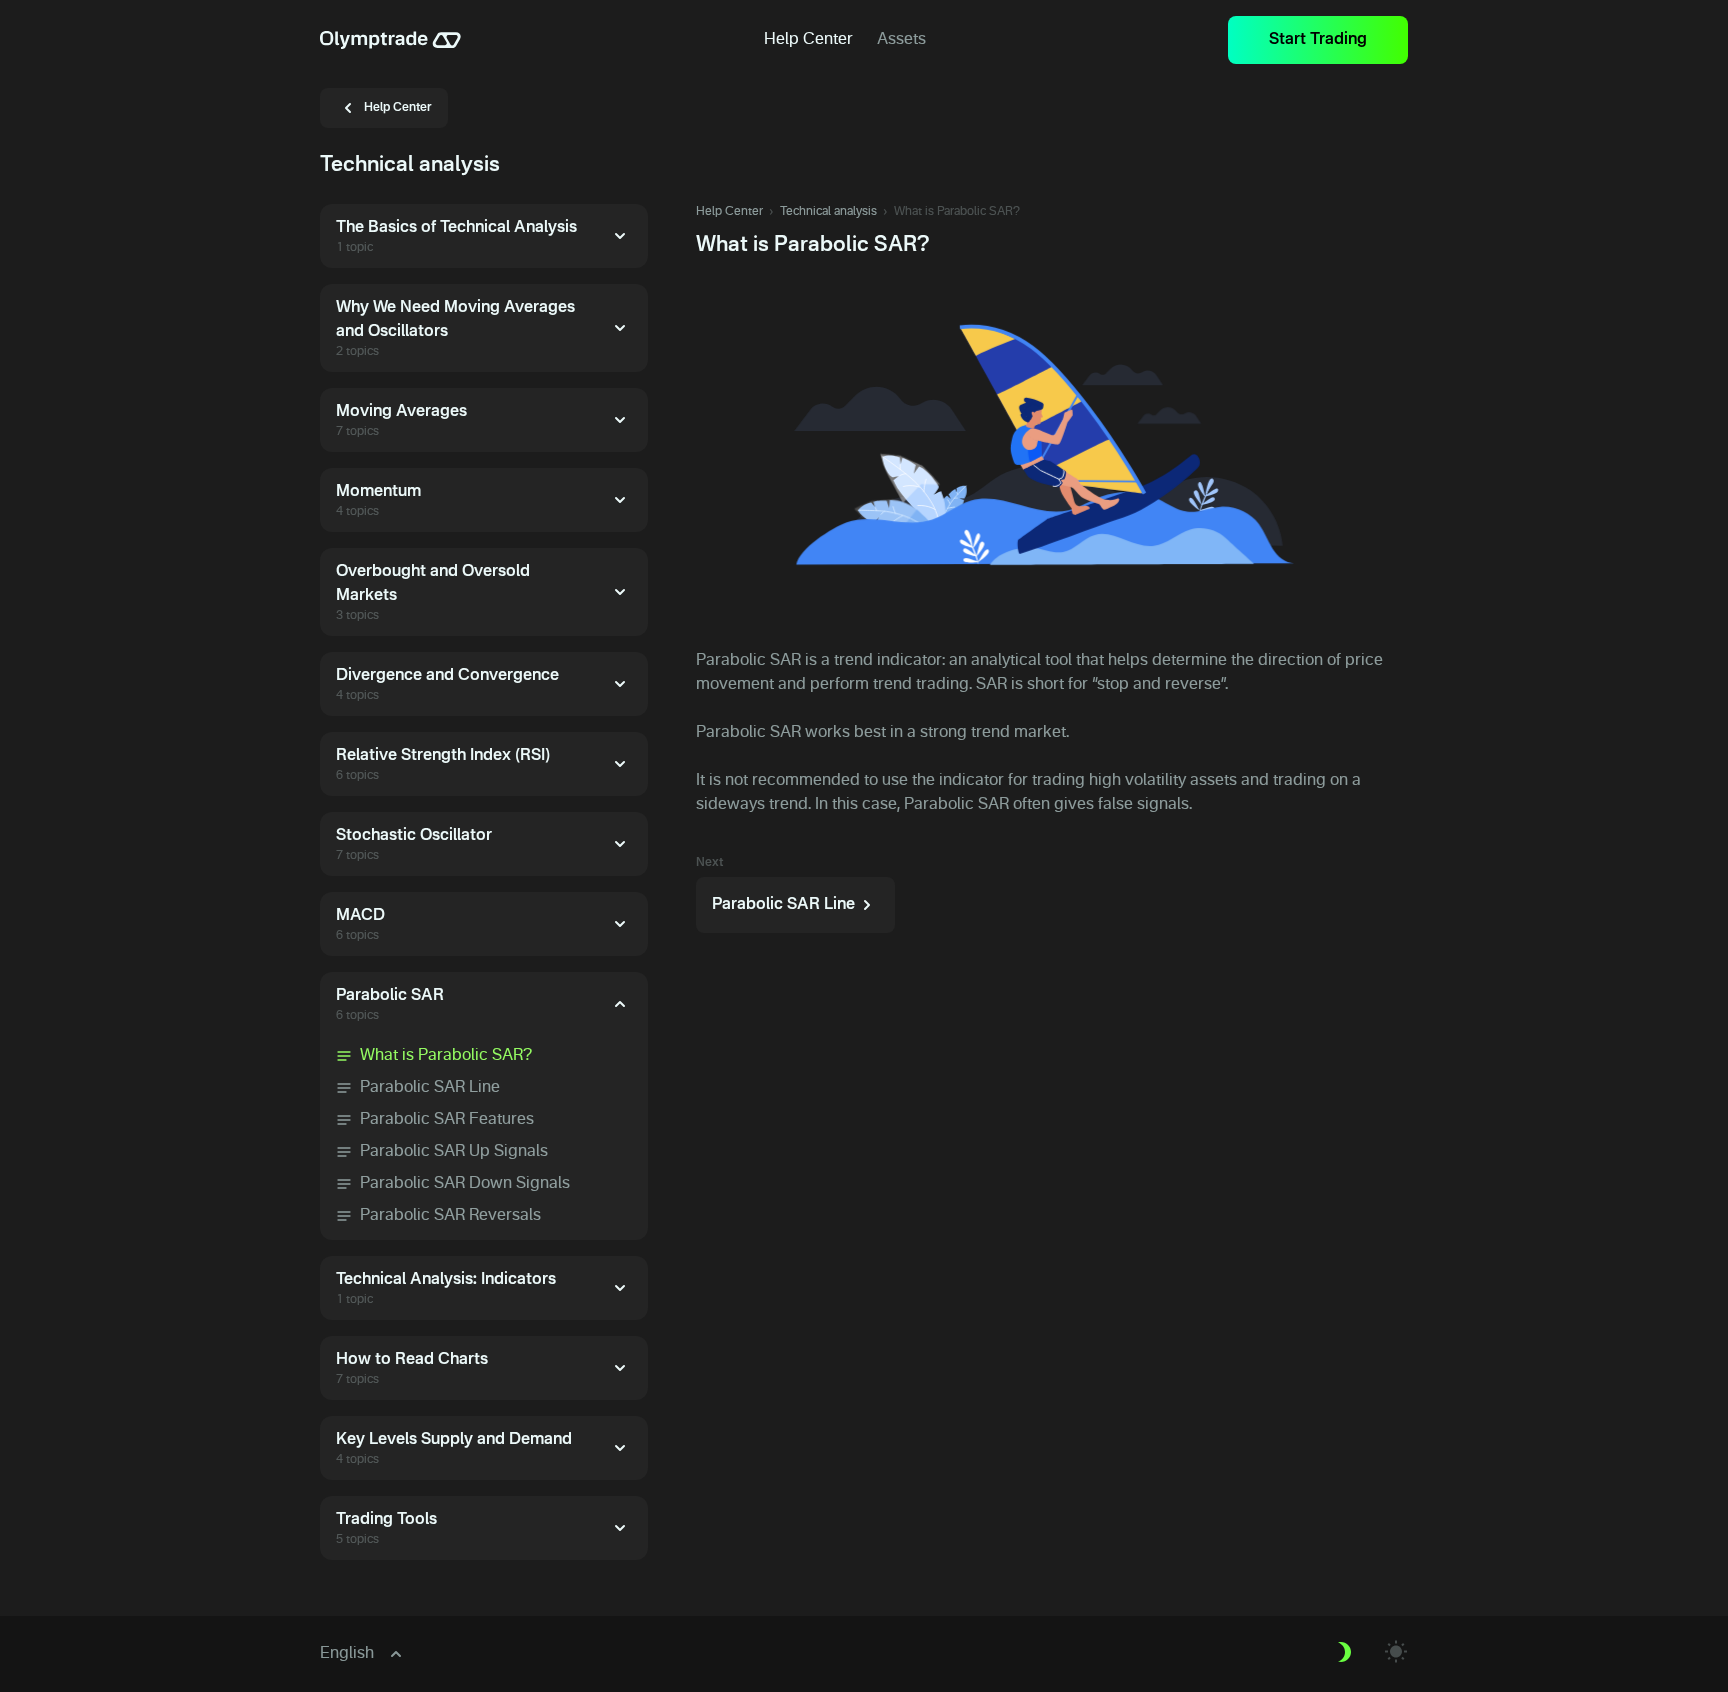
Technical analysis (828, 212)
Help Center (729, 212)
